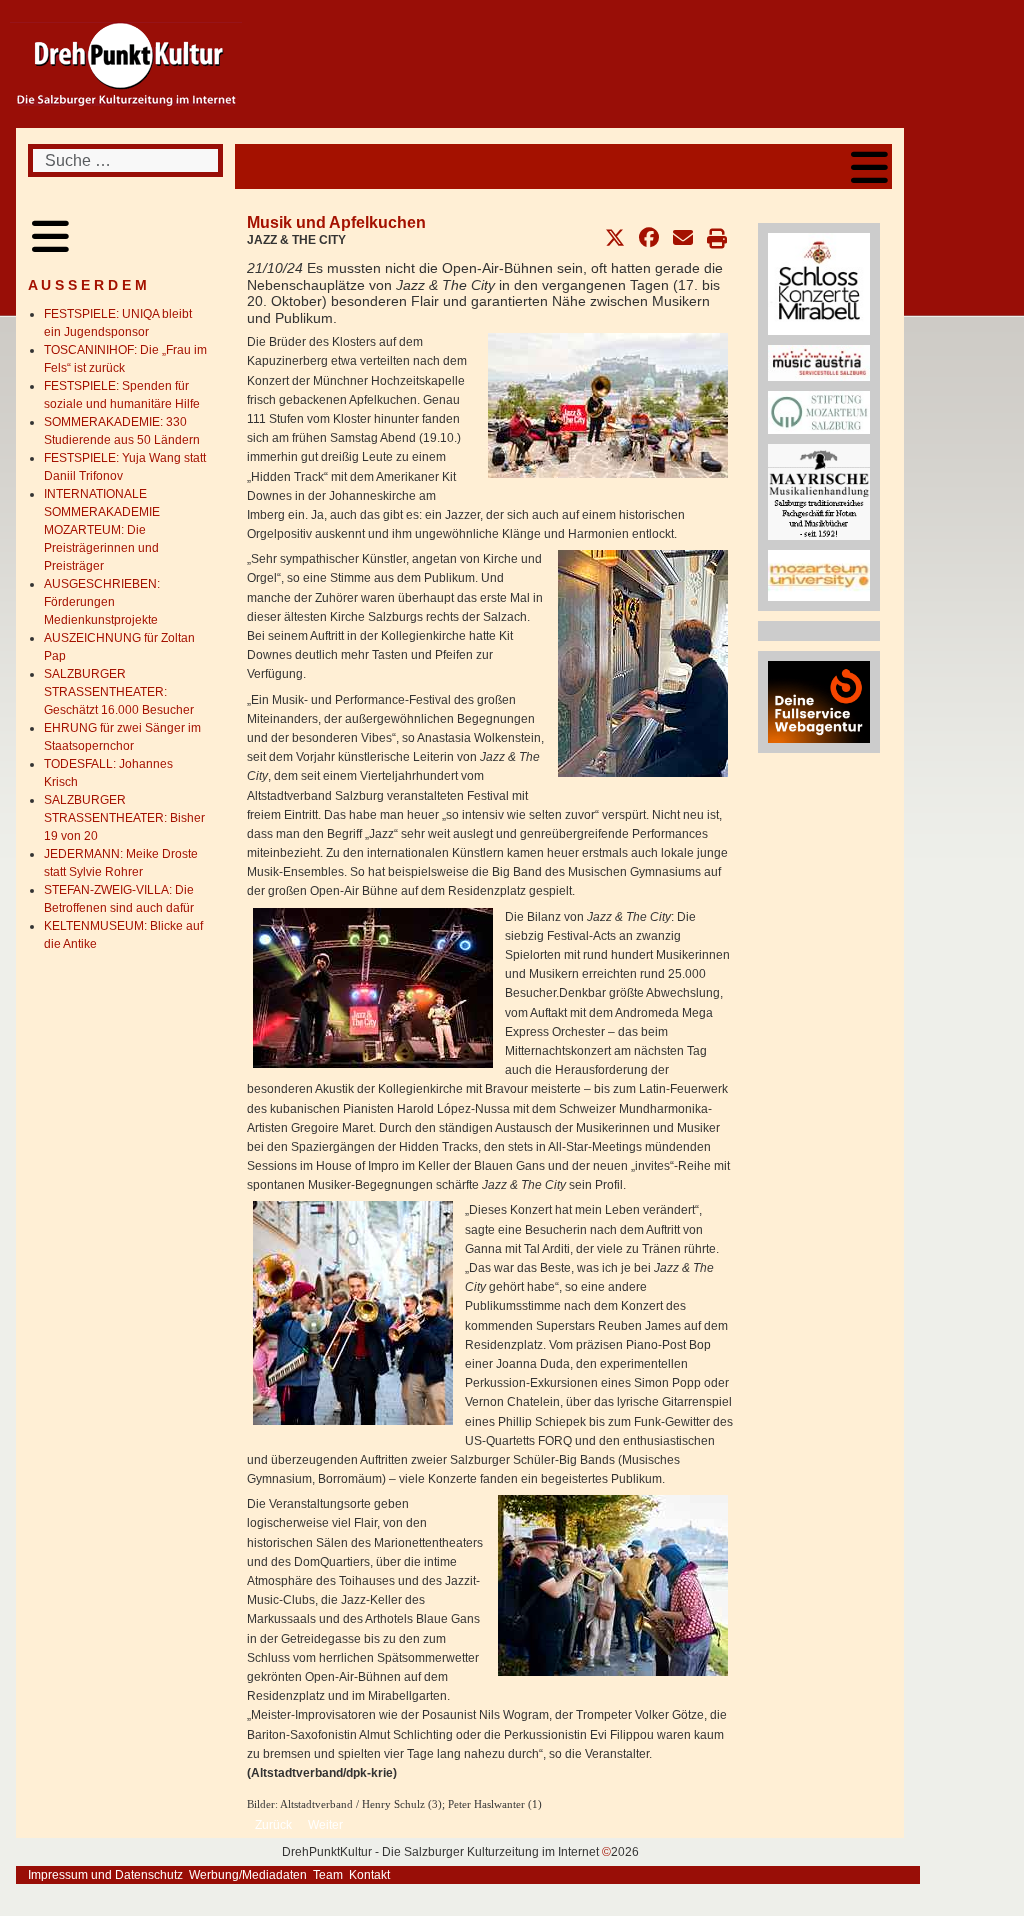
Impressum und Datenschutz (105, 1875)
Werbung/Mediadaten (248, 1875)
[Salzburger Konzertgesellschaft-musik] (819, 283)
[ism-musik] (819, 412)
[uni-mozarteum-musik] (819, 575)
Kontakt (369, 1875)
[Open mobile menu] (869, 166)
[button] (615, 238)
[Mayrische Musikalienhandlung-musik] (819, 491)
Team (328, 1875)
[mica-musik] (819, 362)
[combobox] (125, 160)
